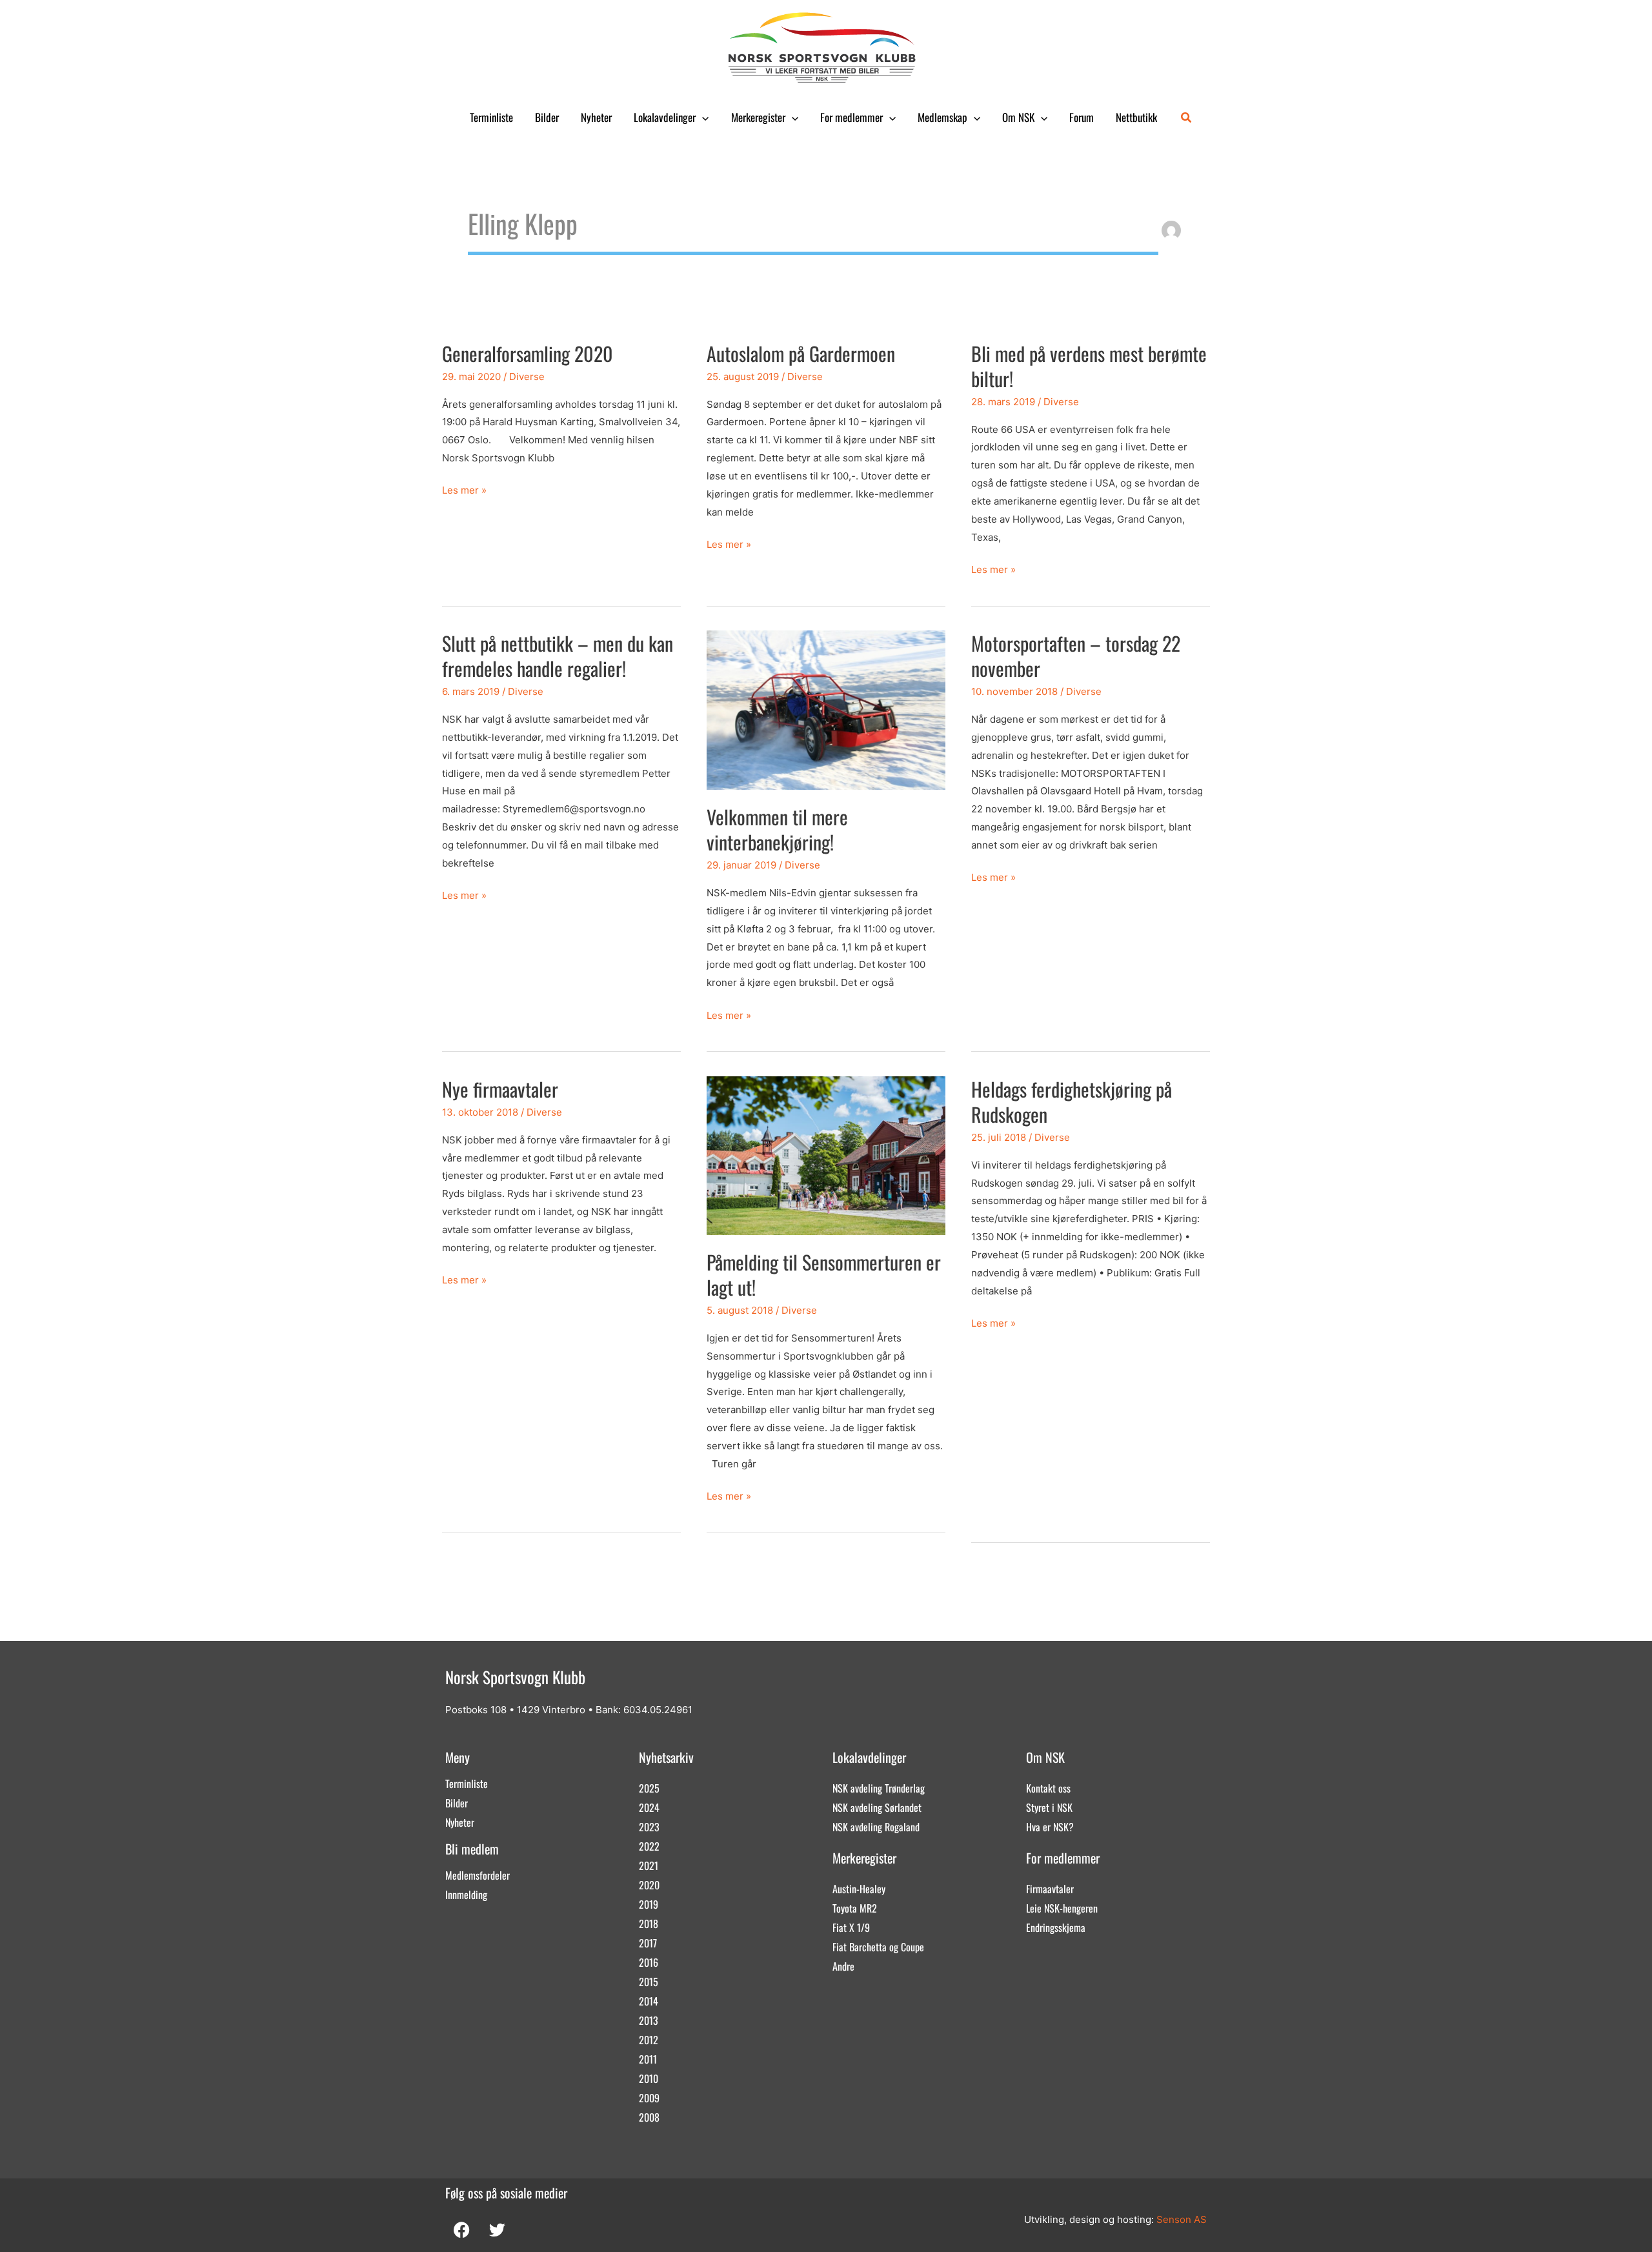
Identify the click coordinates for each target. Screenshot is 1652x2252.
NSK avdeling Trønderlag (879, 1788)
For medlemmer (851, 117)
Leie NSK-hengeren (1062, 1908)
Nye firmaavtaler (500, 1089)
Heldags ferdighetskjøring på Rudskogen (1072, 1101)
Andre (843, 1966)
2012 (649, 2040)
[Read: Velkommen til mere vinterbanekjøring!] (826, 709)
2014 (649, 2001)
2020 (649, 1885)
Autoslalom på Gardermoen (801, 353)
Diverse (527, 377)
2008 (649, 2117)
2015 (649, 1982)
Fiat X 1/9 (851, 1927)
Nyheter (596, 117)
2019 (649, 1904)
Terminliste (491, 117)
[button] (702, 117)
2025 (649, 1788)
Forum (1082, 117)
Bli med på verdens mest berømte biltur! (1089, 366)
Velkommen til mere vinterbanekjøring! (777, 829)
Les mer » (464, 489)
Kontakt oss (1048, 1788)
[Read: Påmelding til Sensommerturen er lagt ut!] (826, 1155)
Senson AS (1182, 2219)
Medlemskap (942, 117)
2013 (649, 2020)
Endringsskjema (1056, 1927)
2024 (649, 1807)
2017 (648, 1943)
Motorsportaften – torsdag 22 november (1076, 656)
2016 (649, 1962)
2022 (649, 1846)
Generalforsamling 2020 (528, 353)
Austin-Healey (859, 1889)
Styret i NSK (1049, 1807)
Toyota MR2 (855, 1908)
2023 (649, 1827)
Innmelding (466, 1895)
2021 (649, 1865)
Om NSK (1018, 117)
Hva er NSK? (1050, 1827)
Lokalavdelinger (665, 117)
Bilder (547, 117)
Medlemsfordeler (478, 1875)
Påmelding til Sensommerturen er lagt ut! (824, 1274)
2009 (649, 2098)
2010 (649, 2078)
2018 (649, 1924)
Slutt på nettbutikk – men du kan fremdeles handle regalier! (558, 656)
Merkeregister (758, 117)
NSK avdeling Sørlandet (877, 1807)
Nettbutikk (1136, 117)
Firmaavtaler (1050, 1889)
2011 (648, 2059)
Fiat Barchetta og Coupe (878, 1947)
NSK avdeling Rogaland (876, 1827)
